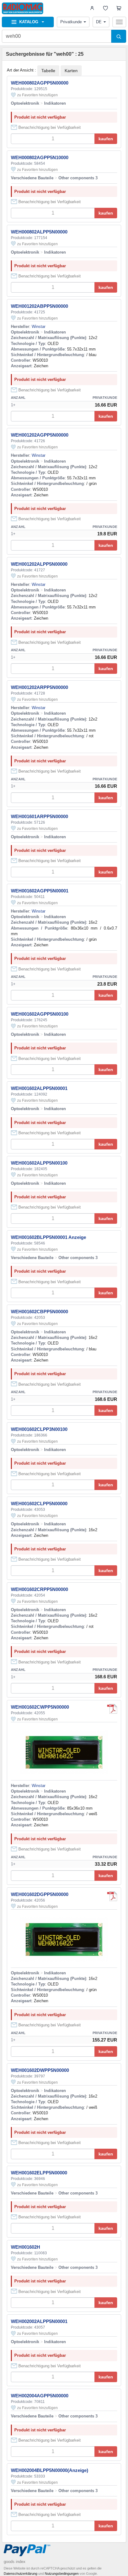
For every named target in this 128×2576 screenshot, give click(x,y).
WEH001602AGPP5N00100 (40, 1014)
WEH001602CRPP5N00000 (39, 1589)
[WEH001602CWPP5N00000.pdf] (112, 1709)
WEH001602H (25, 2247)
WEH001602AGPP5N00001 (40, 891)
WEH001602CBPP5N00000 (39, 1312)
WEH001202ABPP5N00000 (39, 306)
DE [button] (99, 22)
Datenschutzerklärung (21, 2574)
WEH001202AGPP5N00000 (40, 435)
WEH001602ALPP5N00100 (39, 1163)
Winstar (39, 327)
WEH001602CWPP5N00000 (40, 1707)
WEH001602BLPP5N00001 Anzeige (48, 1237)
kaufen (106, 139)
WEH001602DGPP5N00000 (40, 1894)
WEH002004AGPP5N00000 (40, 2396)
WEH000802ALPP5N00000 (39, 232)
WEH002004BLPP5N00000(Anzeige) (50, 2470)
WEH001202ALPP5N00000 (39, 564)
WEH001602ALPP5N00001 (39, 1088)
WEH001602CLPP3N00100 (39, 1429)
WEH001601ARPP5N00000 (39, 816)
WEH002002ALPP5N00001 (39, 2321)
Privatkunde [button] (71, 22)
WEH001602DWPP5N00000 (40, 2070)
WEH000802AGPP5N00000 (40, 83)
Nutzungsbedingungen (62, 2574)
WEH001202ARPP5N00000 (39, 687)
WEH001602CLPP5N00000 (39, 1504)
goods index (15, 2562)
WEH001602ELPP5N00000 (39, 2173)
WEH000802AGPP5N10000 (40, 157)
